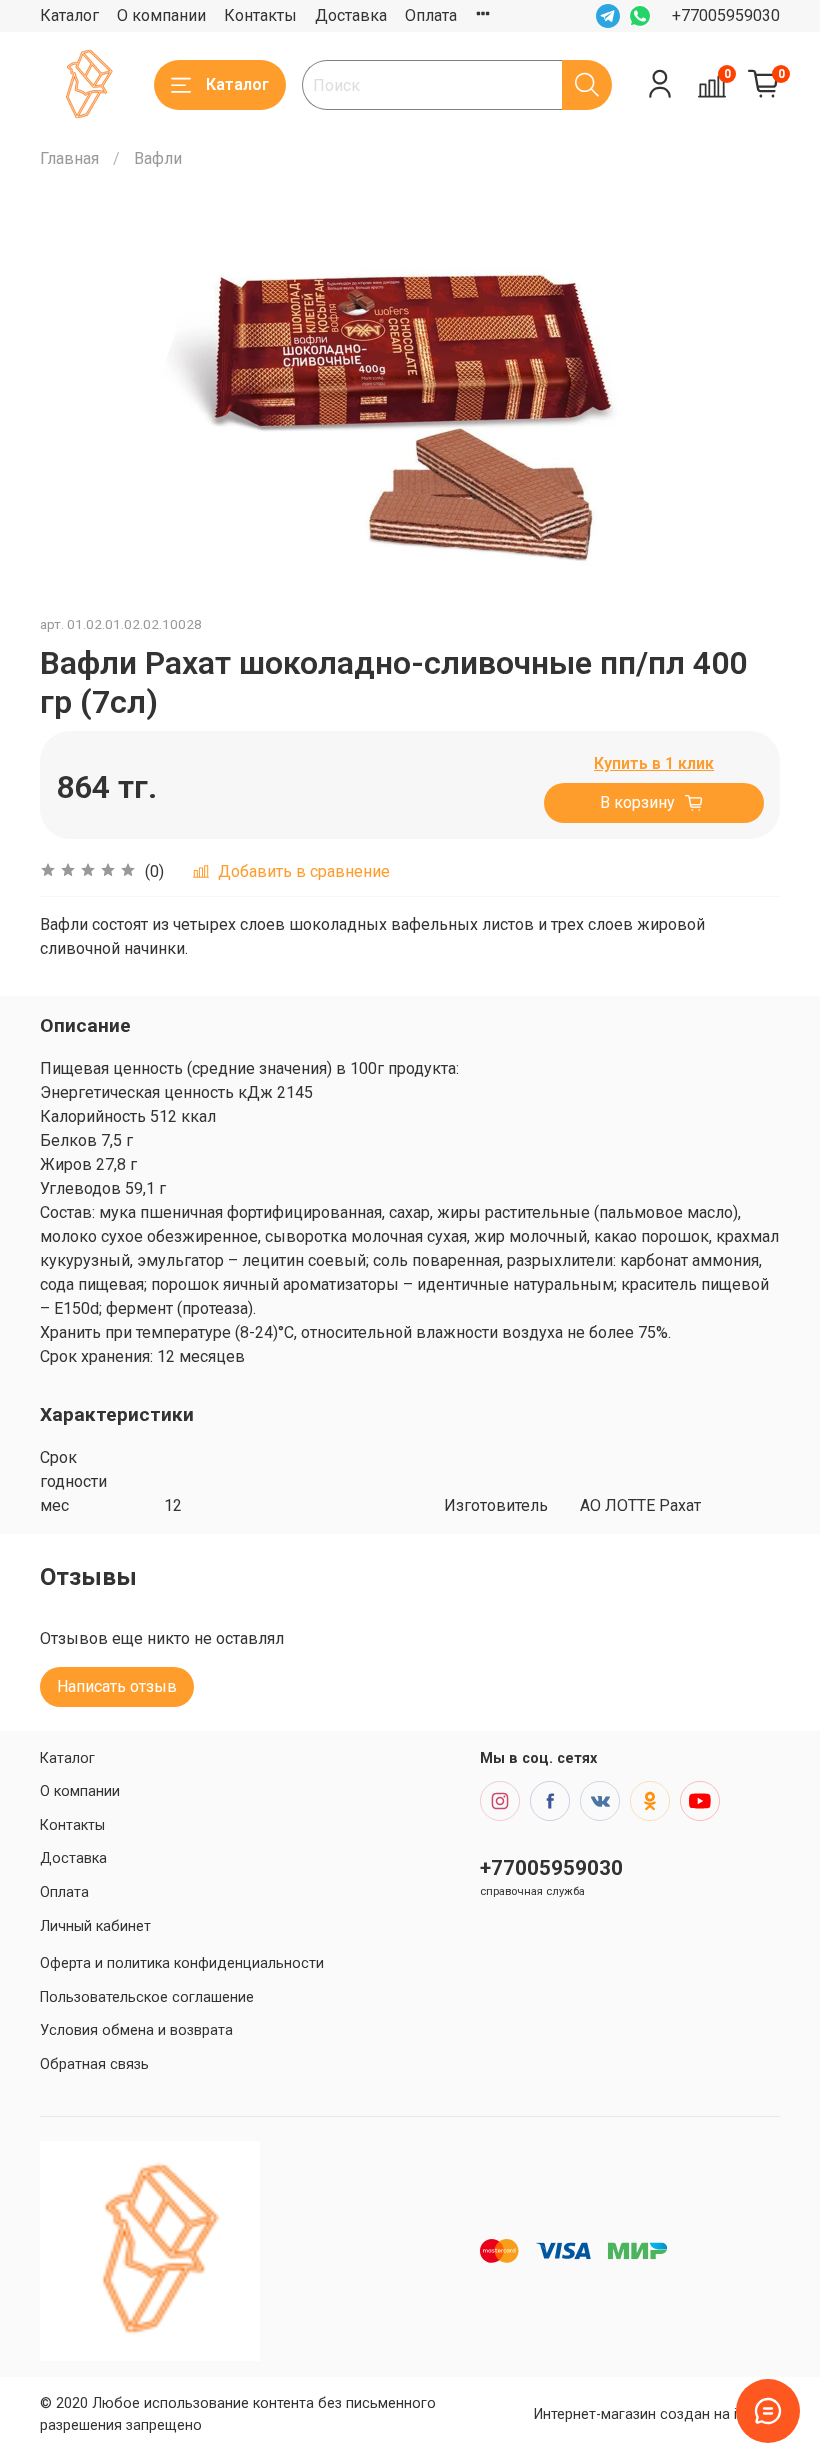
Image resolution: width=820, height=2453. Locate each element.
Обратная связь (94, 2064)
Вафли (158, 158)
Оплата (431, 15)
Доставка (351, 15)
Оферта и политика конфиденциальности (182, 1963)
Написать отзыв (117, 1686)
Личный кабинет (95, 1926)
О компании (161, 15)
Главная (69, 158)
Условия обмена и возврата (136, 2030)
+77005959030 (726, 15)
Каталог (69, 15)
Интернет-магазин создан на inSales (657, 2414)
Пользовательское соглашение (147, 1997)
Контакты (260, 15)
